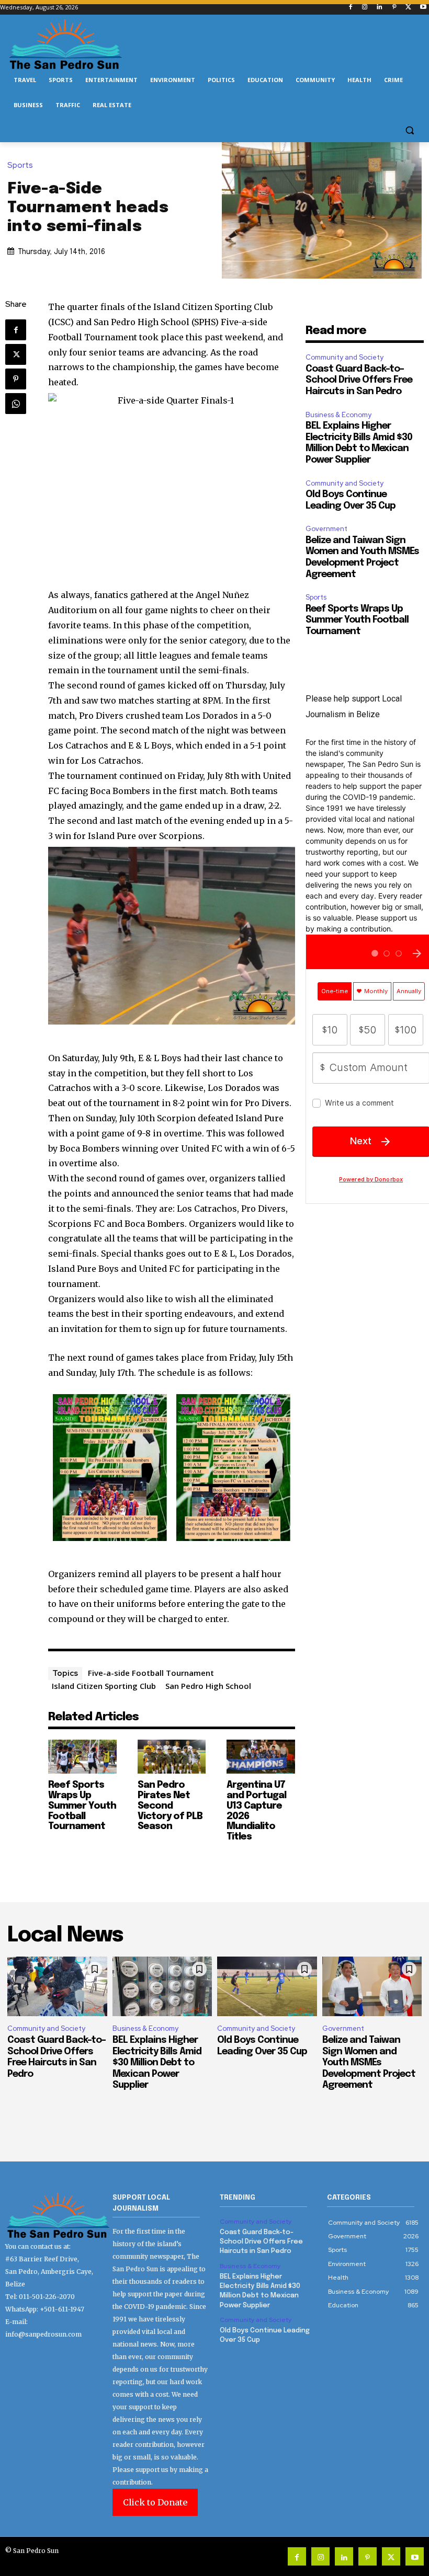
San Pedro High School (208, 1686)
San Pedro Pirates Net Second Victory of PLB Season (170, 1806)
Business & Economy (338, 415)
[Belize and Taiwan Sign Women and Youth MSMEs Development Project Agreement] (372, 1986)
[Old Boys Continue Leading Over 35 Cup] (267, 1986)
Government (326, 529)
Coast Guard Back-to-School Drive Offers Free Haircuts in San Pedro (359, 380)
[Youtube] (423, 8)
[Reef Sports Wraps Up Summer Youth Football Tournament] (82, 1757)
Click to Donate (155, 2502)
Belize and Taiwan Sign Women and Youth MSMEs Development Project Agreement (369, 2063)
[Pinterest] (394, 8)
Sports (20, 165)
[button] (409, 130)
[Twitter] (408, 8)
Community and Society (345, 357)
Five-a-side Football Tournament (151, 1673)
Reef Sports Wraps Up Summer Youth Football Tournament (82, 1806)
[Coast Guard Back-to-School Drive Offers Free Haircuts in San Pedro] (57, 1986)
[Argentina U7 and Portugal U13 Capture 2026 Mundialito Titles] (261, 1757)
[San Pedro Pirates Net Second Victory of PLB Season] (172, 1757)
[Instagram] (365, 8)
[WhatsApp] (16, 404)
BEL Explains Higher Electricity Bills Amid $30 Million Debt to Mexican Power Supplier (157, 2063)
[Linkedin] (380, 8)
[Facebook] (350, 8)
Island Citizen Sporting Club (104, 1686)
